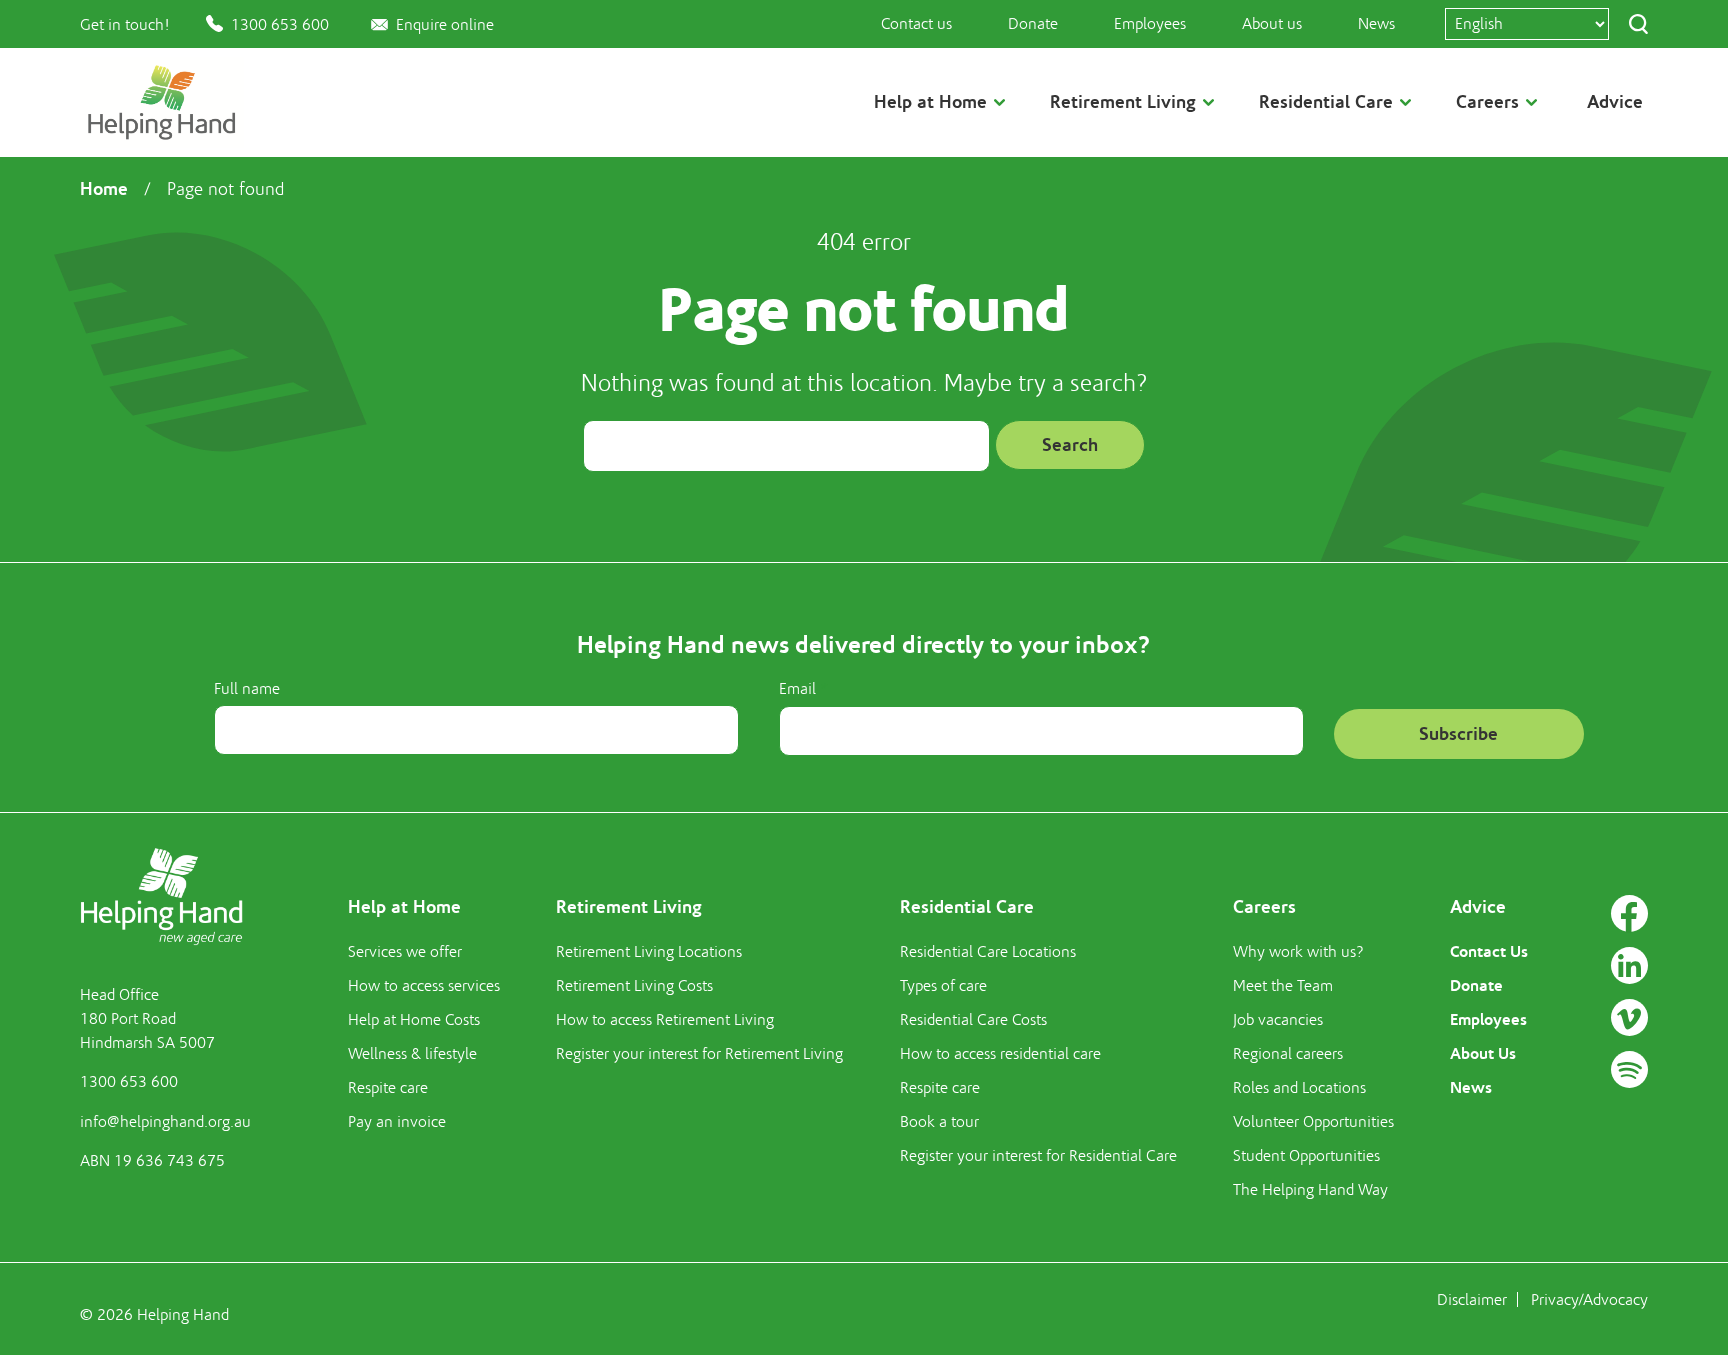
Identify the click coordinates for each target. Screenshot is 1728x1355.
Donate (1033, 24)
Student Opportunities (1306, 1156)
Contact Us (1489, 951)
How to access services (424, 986)
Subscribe (1458, 734)
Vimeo (1629, 1017)
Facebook (1629, 913)
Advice (1615, 102)
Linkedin (1629, 965)
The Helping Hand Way (1310, 1190)
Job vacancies (1278, 1020)
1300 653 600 (280, 25)
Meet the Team (1283, 986)
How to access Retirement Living (665, 1020)
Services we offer (405, 952)
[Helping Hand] (162, 102)
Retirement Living (629, 907)
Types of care (943, 986)
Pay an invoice (397, 1122)
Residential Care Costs (973, 1020)
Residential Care (967, 907)
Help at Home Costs (414, 1020)
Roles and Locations (1299, 1088)
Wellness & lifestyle (412, 1054)
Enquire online (445, 25)
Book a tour (939, 1122)
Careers (1264, 907)
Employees (1150, 24)
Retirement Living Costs (634, 986)
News (1376, 24)
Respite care (388, 1088)
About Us (1483, 1053)
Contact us (916, 24)
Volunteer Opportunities (1313, 1122)
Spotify (1629, 1069)
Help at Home (404, 907)
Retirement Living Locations (649, 952)
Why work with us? (1298, 952)
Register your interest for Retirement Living (699, 1054)
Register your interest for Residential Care (1038, 1156)
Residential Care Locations (988, 952)
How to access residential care (1000, 1054)
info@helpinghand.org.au (165, 1122)
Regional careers (1288, 1054)
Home (104, 189)
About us (1272, 24)
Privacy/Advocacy (1589, 1300)
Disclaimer (1472, 1300)
